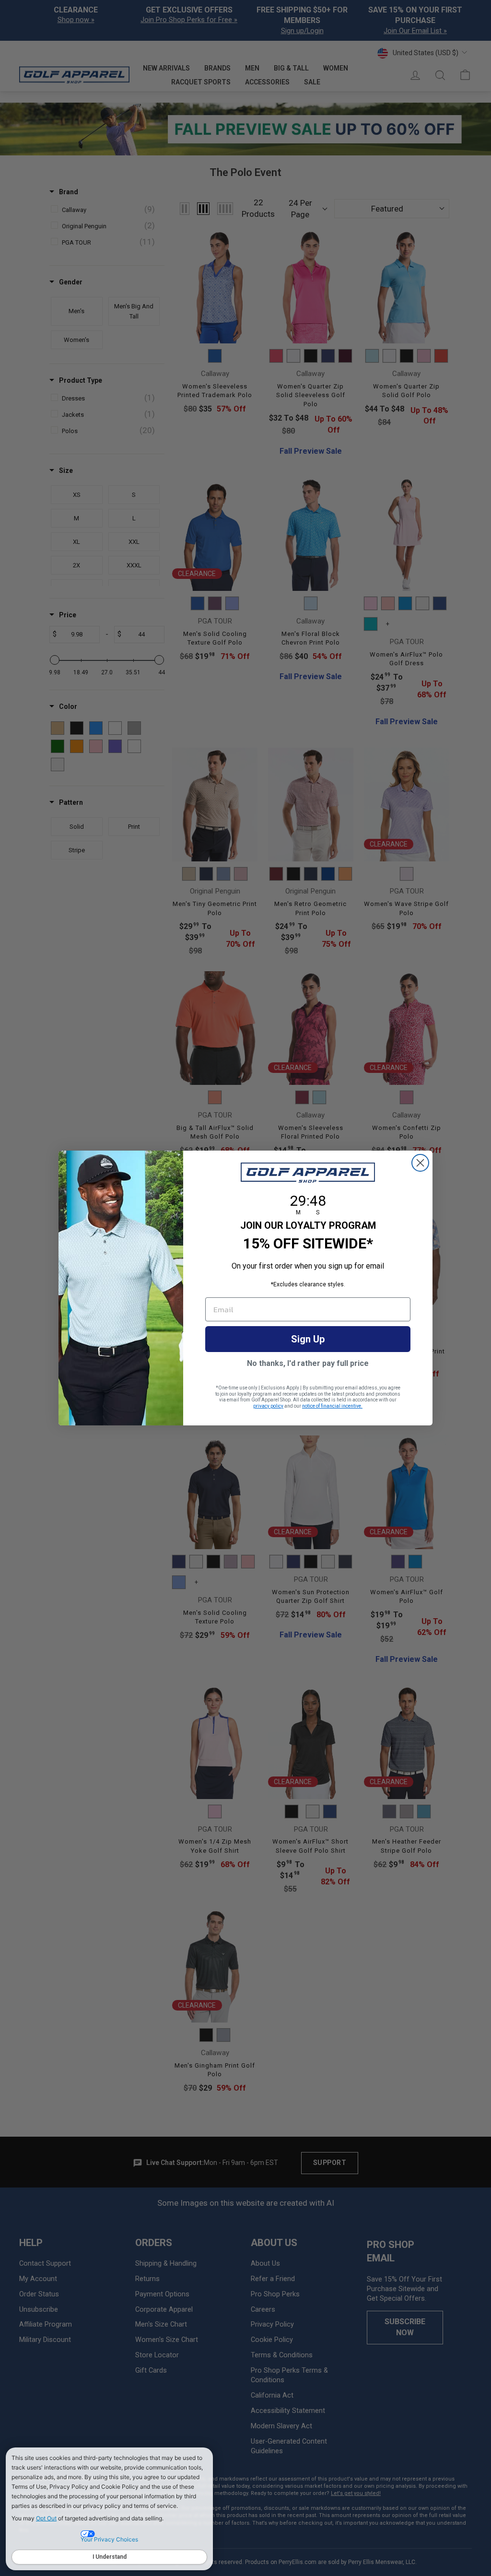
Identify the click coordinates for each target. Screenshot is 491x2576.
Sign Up (308, 1339)
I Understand (110, 2557)
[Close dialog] (420, 1163)
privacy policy (268, 1406)
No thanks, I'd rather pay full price (308, 1363)
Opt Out (46, 2518)
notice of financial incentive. (332, 1406)
